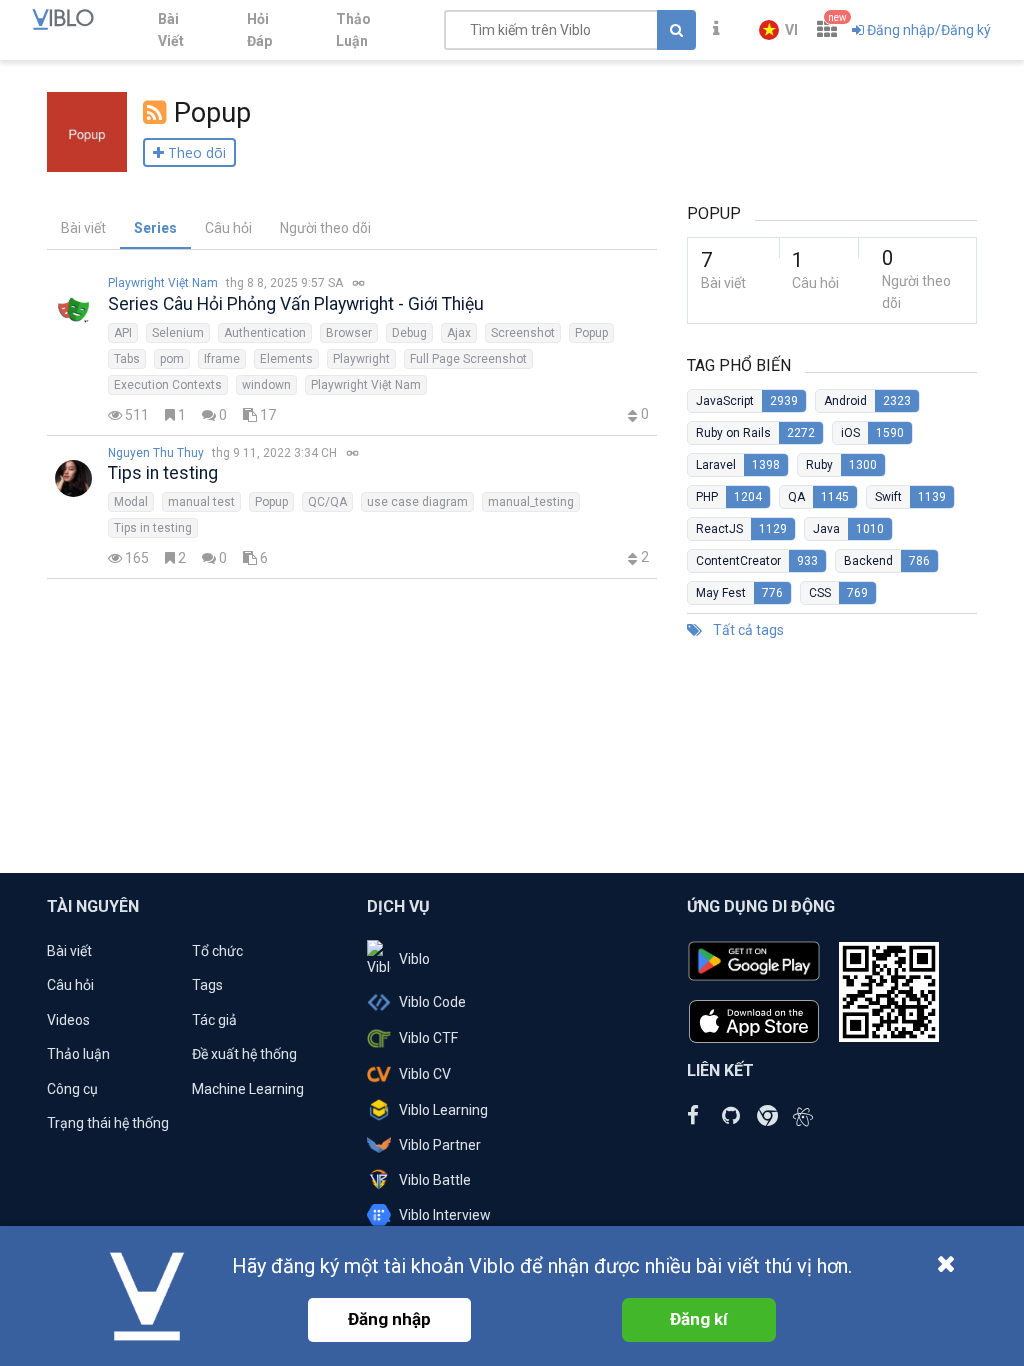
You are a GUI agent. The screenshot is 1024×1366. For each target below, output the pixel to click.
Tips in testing (163, 473)
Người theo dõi (325, 228)
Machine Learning (248, 1089)
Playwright (361, 359)
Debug (409, 333)
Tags (207, 985)
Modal (131, 502)
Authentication (265, 333)
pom (172, 359)
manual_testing (531, 502)
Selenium (178, 333)
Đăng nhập (389, 1319)
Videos (68, 1020)
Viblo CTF (428, 1038)
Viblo (414, 959)
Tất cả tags (747, 630)
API (123, 333)
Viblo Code (432, 1002)
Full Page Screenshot (468, 359)
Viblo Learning (443, 1110)
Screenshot (523, 333)
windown (266, 385)
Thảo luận (78, 1054)
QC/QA (327, 502)
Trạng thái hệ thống (108, 1123)
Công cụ (72, 1089)
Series (155, 228)
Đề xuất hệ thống (244, 1054)
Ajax (459, 333)
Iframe (222, 359)
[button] (778, 30)
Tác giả (214, 1020)
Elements (286, 359)
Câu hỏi (228, 228)
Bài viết (83, 228)
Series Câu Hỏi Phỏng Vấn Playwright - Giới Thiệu (296, 304)
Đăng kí (699, 1319)
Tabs (127, 359)
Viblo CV (425, 1074)
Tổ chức (217, 951)
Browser (349, 333)
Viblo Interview (445, 1215)
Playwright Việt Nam (163, 283)
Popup (591, 333)
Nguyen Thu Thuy (156, 453)
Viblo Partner (440, 1145)
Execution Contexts (168, 385)
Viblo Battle (435, 1180)
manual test (201, 502)
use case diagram (417, 502)
